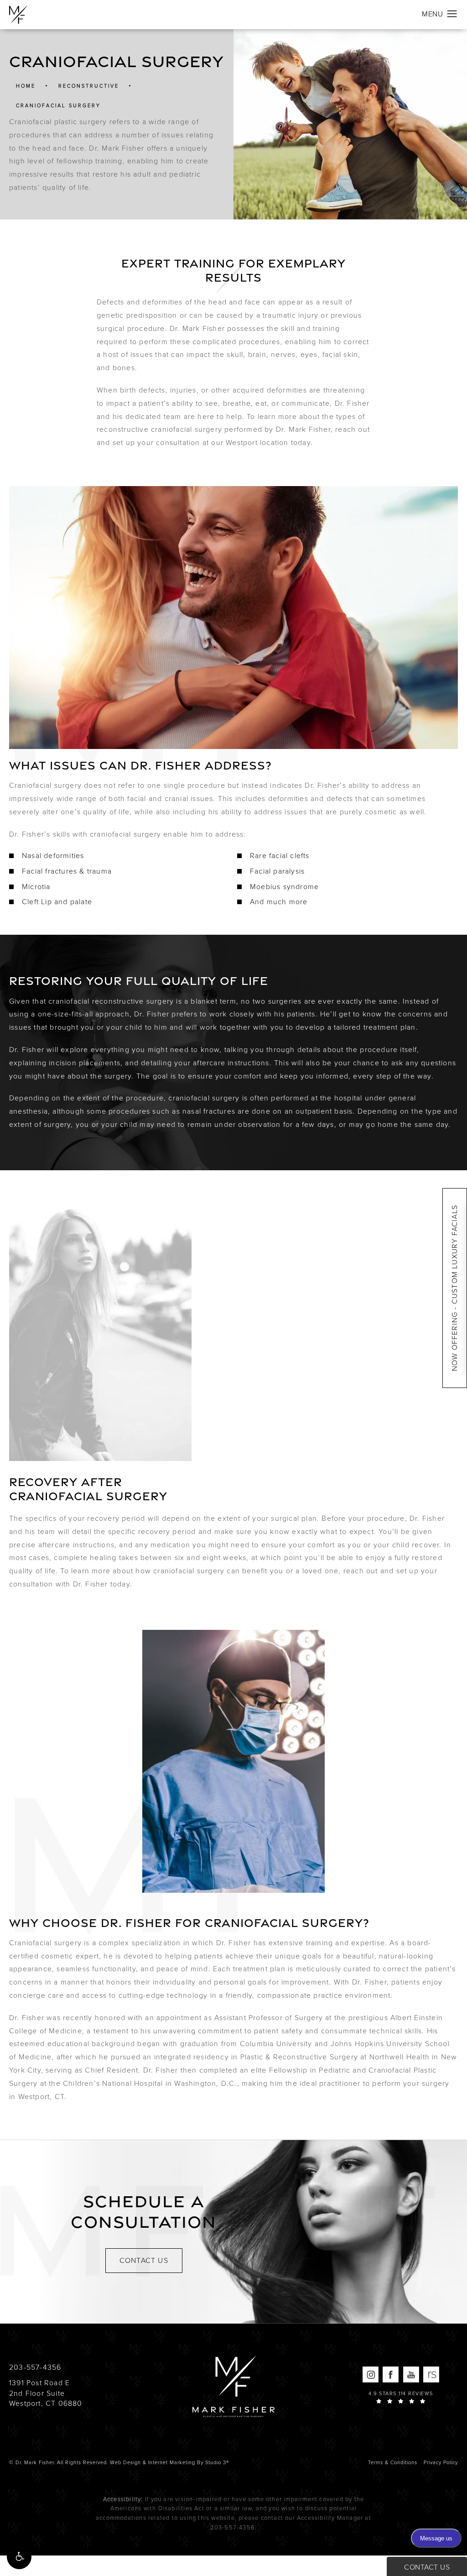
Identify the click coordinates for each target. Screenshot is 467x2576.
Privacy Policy (441, 2462)
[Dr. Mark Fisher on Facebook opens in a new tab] (391, 2374)
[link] (35, 2367)
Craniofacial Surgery (58, 106)
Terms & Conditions (393, 2462)
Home (26, 86)
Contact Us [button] (427, 2567)
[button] (19, 2557)
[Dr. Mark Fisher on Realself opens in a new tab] (431, 2374)
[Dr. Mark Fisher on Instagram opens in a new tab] (371, 2374)
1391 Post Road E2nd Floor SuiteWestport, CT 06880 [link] (46, 2393)
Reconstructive (89, 86)
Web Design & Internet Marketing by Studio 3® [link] (169, 2462)
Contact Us (144, 2260)
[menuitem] (371, 2374)
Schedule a (144, 2212)
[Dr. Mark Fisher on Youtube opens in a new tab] (411, 2374)
